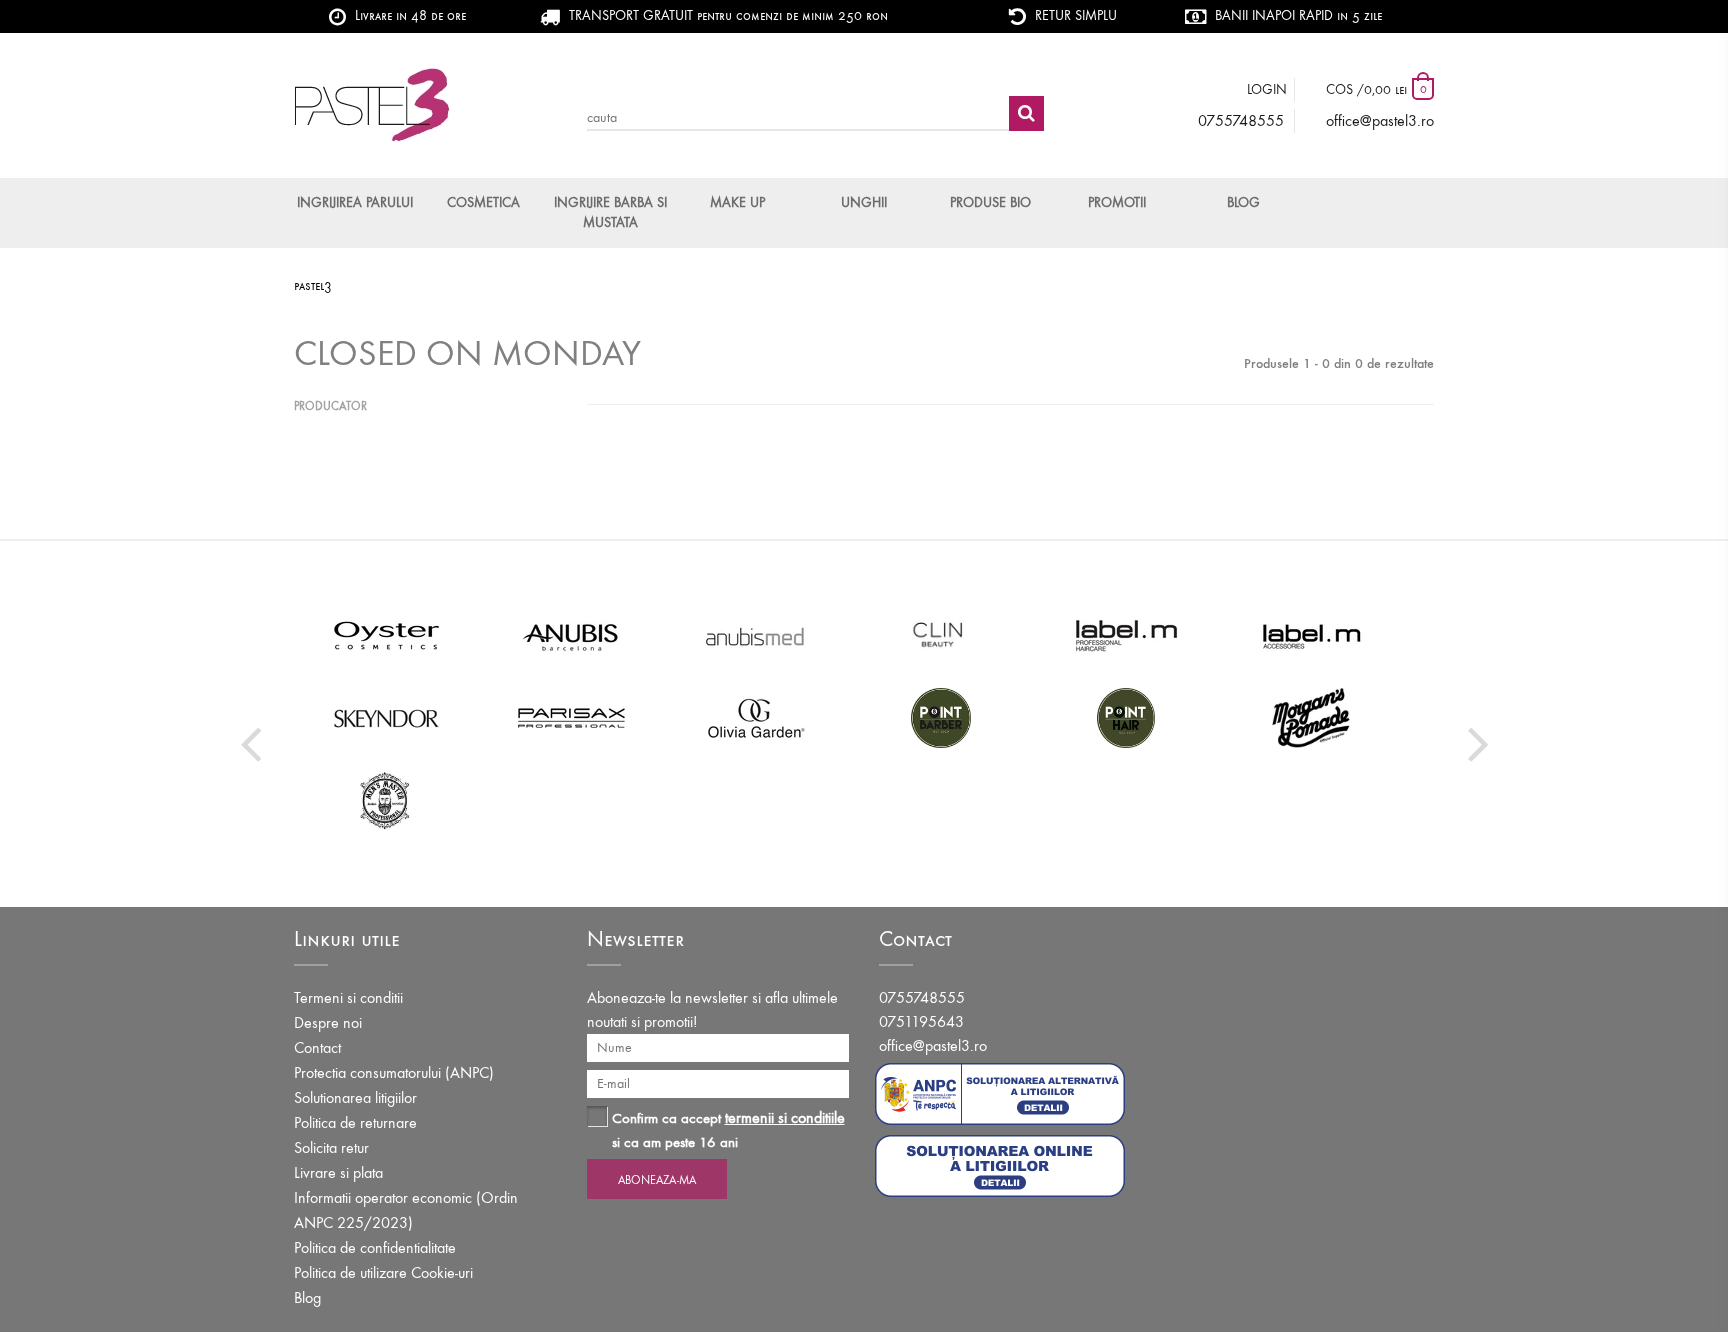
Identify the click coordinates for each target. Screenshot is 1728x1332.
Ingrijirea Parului (355, 202)
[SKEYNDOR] (386, 718)
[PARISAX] (571, 718)
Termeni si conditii (348, 997)
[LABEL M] (1126, 636)
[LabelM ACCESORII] (1311, 636)
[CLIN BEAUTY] (941, 636)
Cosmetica (483, 202)
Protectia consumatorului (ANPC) (394, 1072)
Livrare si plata (338, 1172)
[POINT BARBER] (941, 718)
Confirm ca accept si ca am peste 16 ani (728, 1129)
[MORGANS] (1311, 718)
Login (1267, 89)
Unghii (864, 202)
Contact (317, 1047)
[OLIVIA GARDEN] (756, 718)
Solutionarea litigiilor (355, 1097)
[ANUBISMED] (756, 636)
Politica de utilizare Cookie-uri (383, 1272)
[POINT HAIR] (1126, 718)
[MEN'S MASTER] (386, 800)
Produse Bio (990, 202)
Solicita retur (331, 1147)
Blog (1243, 202)
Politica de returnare (355, 1122)
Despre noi (328, 1022)
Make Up (737, 202)
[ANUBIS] (571, 636)
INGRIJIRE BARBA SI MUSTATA (610, 212)
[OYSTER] (386, 636)
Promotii (1117, 202)
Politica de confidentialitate (375, 1247)
